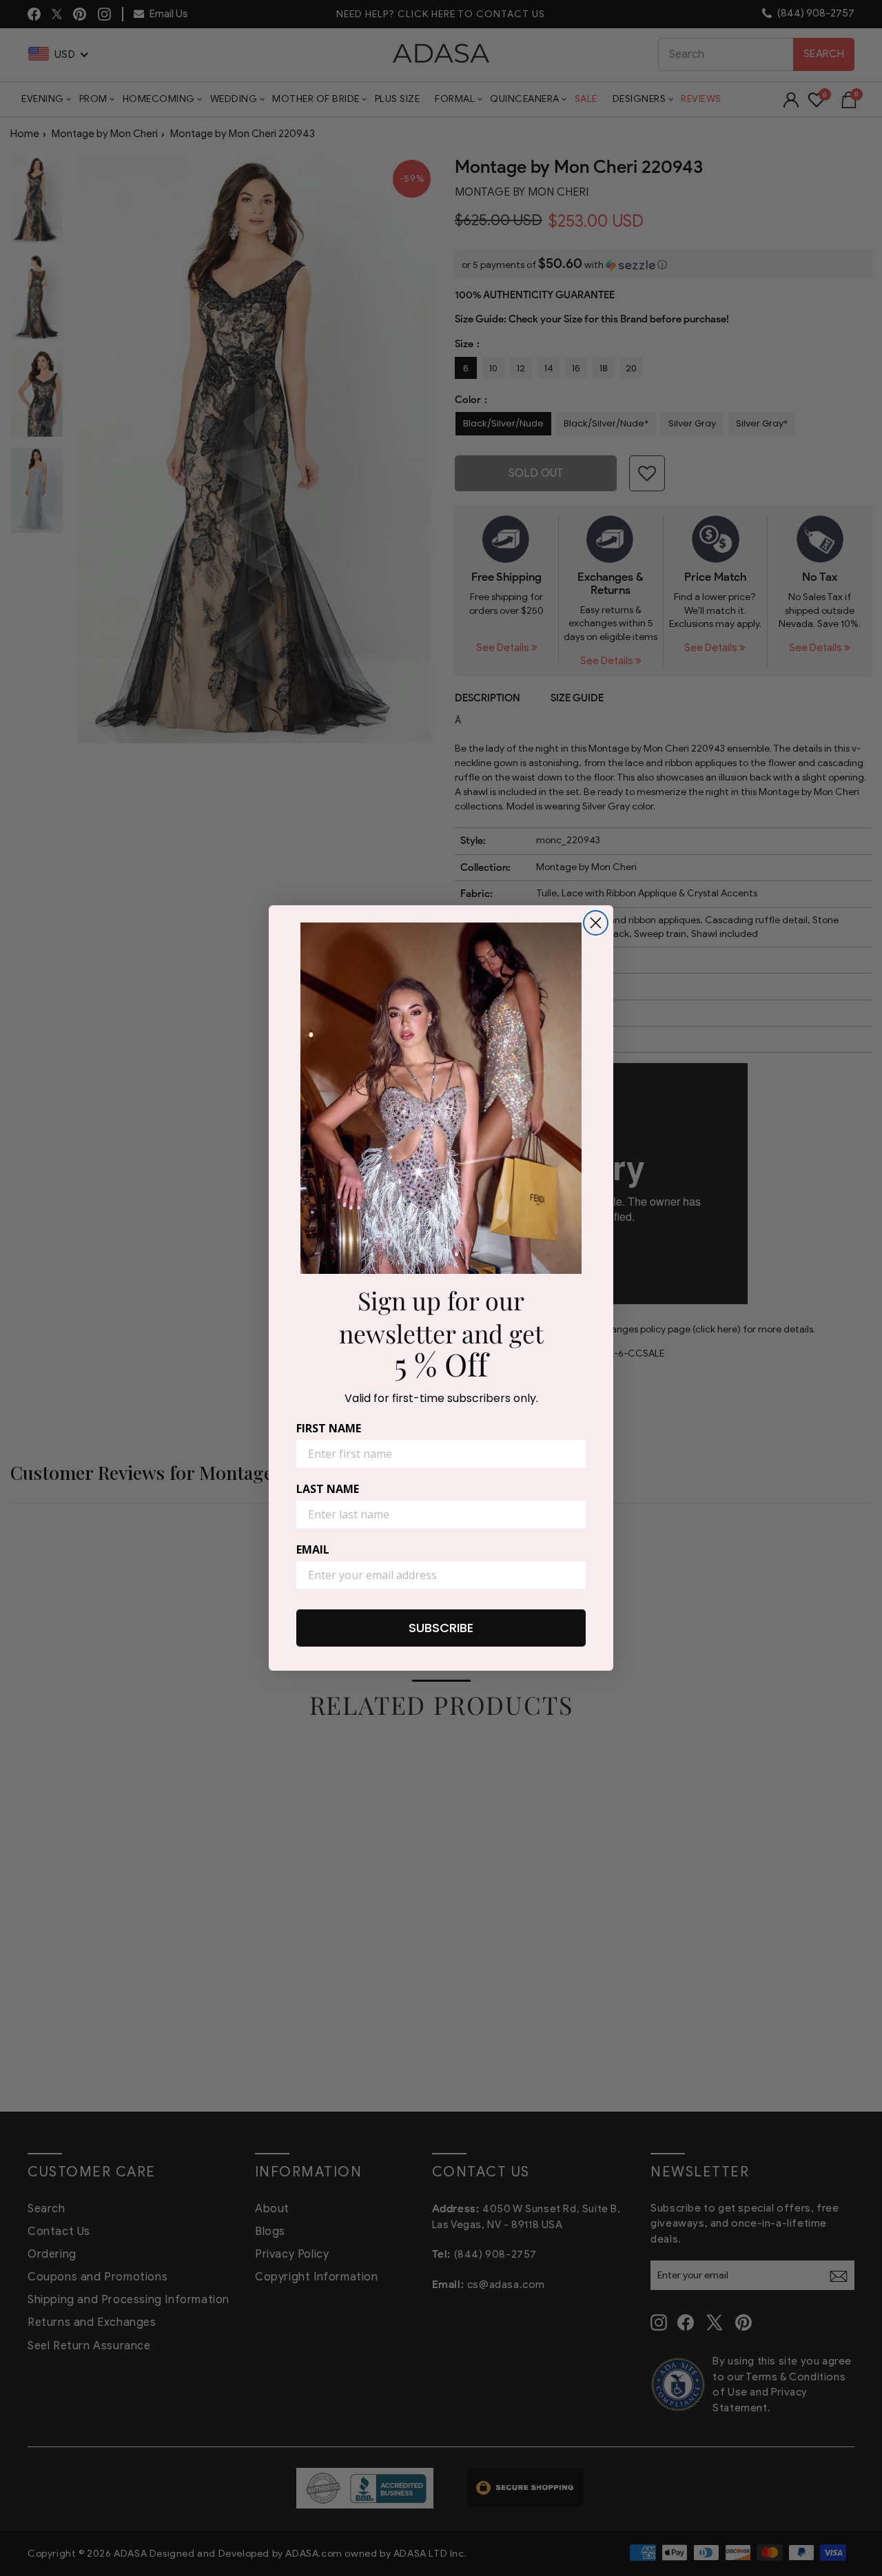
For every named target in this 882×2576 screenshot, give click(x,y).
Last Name (328, 1489)
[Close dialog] (596, 923)
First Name (329, 1428)
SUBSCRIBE (441, 1628)
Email (313, 1549)
